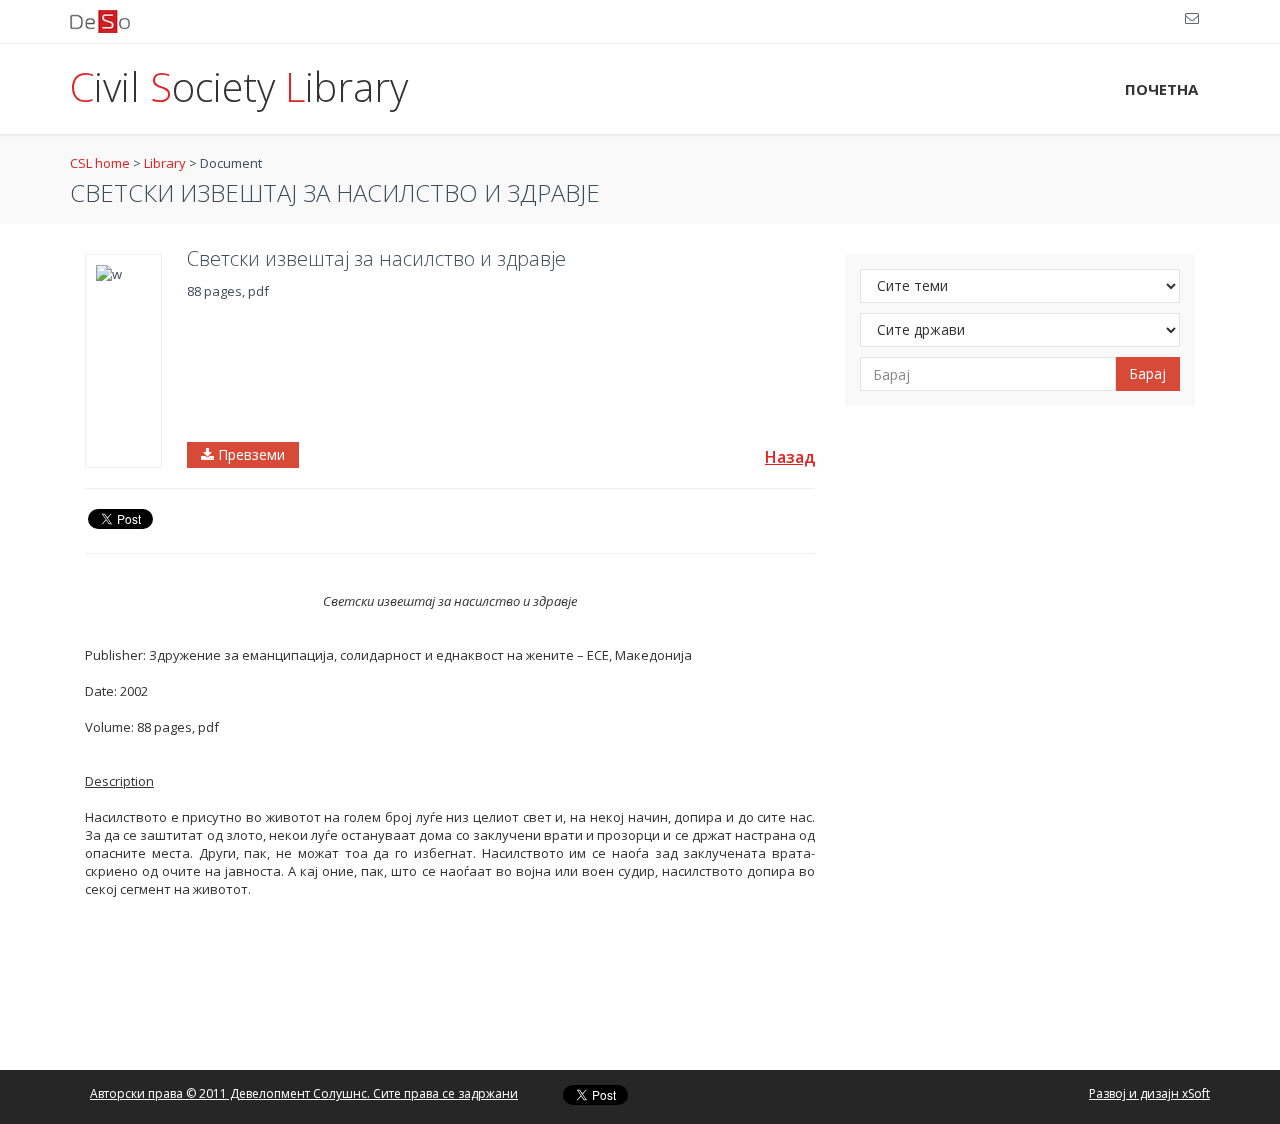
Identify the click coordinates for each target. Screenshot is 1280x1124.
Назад (790, 457)
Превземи (249, 454)
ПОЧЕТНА (1161, 89)
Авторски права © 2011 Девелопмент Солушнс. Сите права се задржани (304, 1093)
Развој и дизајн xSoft (1149, 1093)
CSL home (100, 163)
